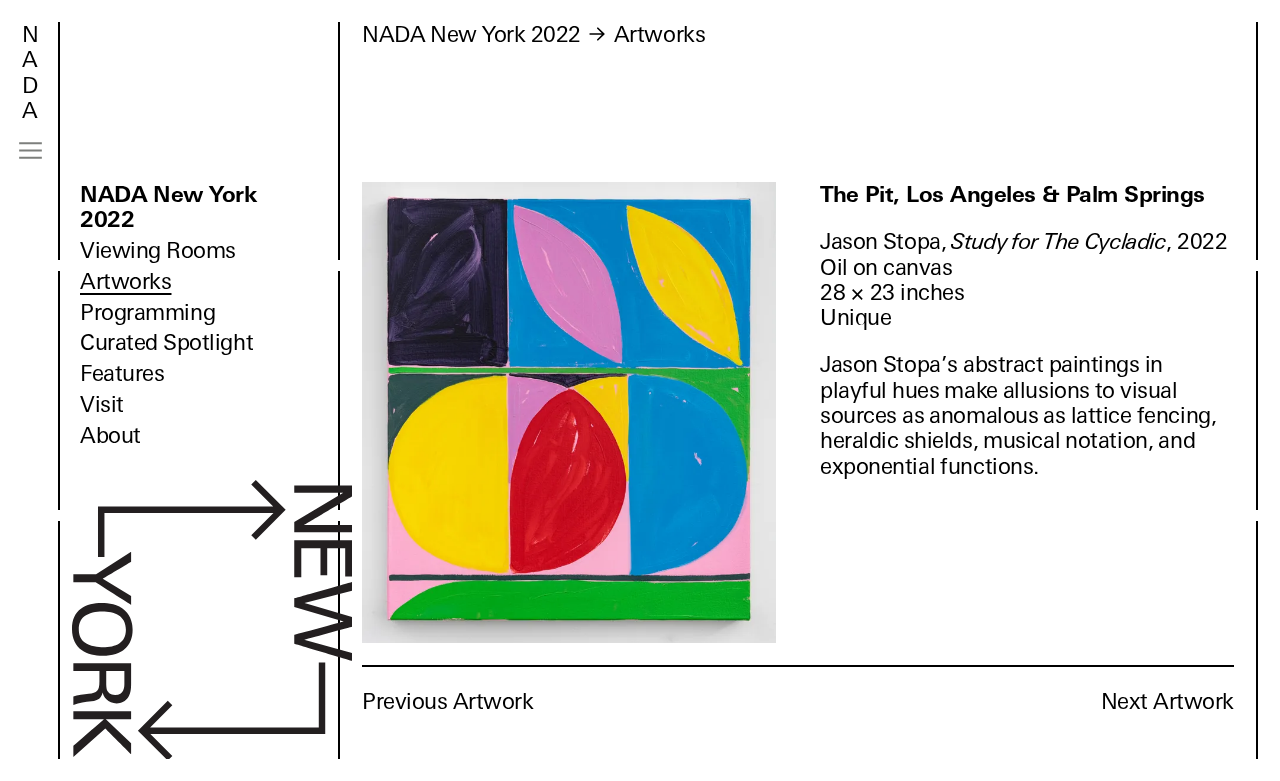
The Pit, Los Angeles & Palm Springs (1012, 194)
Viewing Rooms (158, 250)
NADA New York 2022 (168, 207)
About (110, 435)
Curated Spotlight (166, 342)
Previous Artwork (448, 701)
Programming (147, 312)
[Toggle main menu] (30, 150)
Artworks (125, 281)
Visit (102, 404)
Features (122, 373)
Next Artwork (1167, 701)
